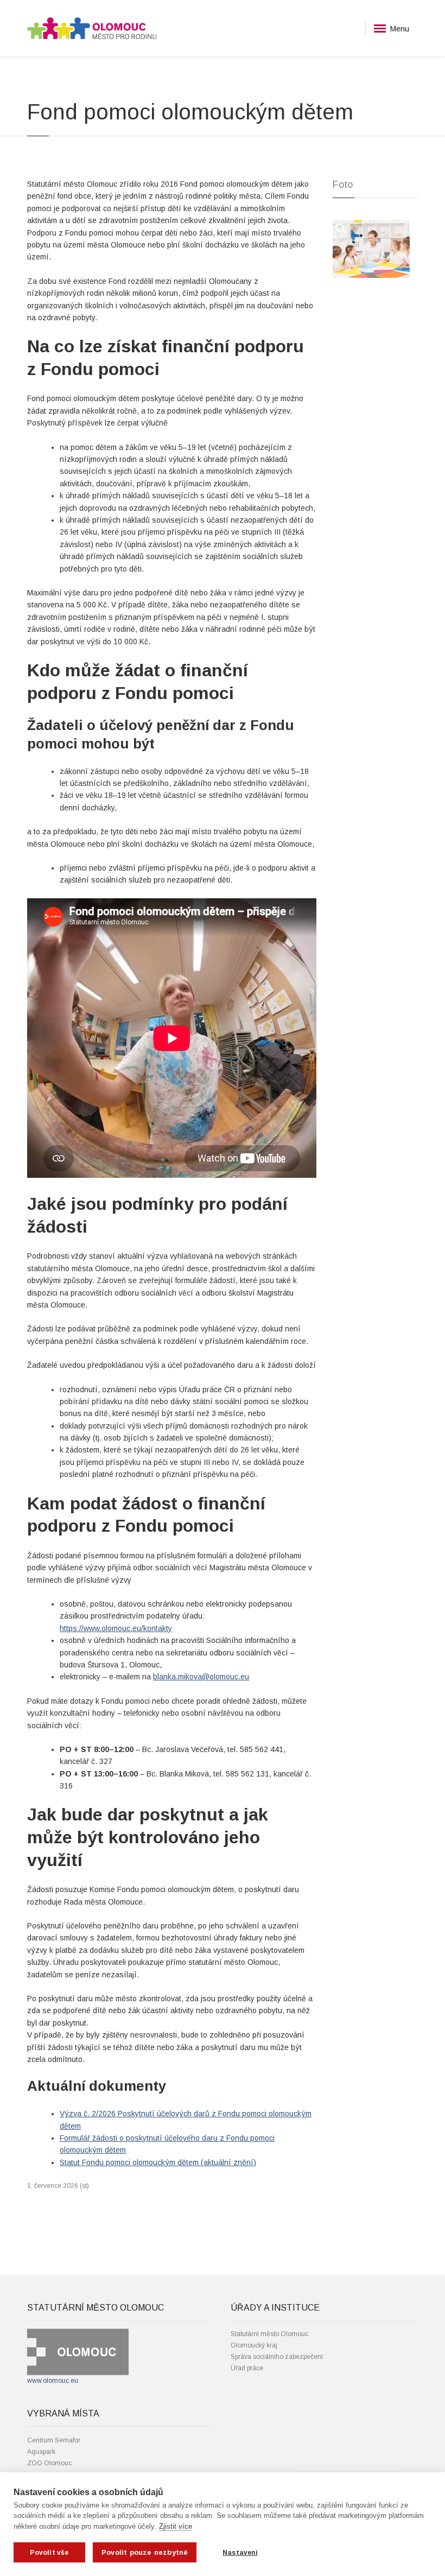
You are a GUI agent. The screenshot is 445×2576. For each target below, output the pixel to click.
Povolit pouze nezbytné (145, 2552)
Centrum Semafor (54, 2440)
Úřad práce (247, 2368)
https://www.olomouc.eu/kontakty (116, 1628)
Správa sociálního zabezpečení (277, 2357)
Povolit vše (49, 2553)
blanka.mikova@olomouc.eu (201, 1677)
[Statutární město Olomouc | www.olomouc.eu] (78, 2352)
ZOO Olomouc (49, 2463)
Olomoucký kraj (254, 2345)
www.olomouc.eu (53, 2381)
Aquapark (41, 2452)
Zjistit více (176, 2526)
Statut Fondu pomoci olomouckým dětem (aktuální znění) (158, 2162)
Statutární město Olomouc (269, 2334)
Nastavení (240, 2553)
